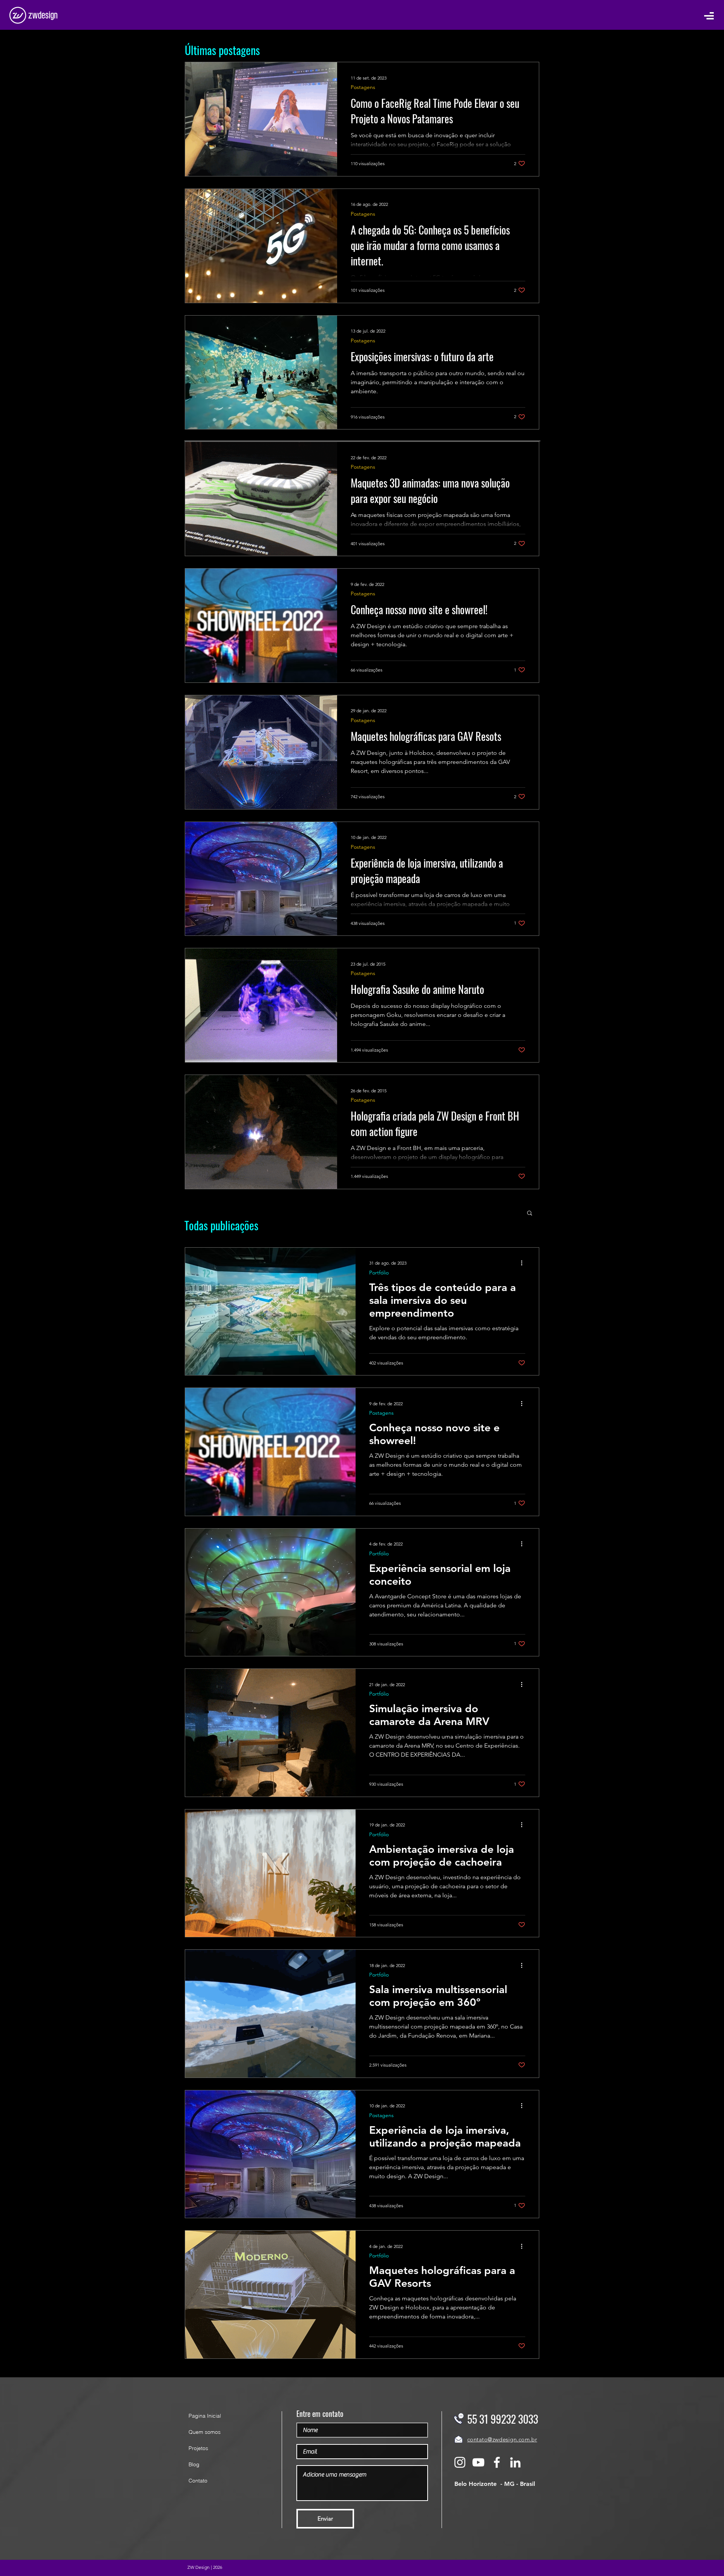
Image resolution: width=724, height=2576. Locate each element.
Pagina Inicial (205, 2416)
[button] (709, 15)
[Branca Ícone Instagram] (460, 2462)
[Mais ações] (524, 1263)
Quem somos (205, 2432)
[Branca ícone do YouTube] (478, 2462)
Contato (198, 2481)
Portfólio (379, 1273)
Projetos (198, 2448)
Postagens (363, 87)
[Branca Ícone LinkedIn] (515, 2462)
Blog (194, 2464)
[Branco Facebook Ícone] (497, 2462)
